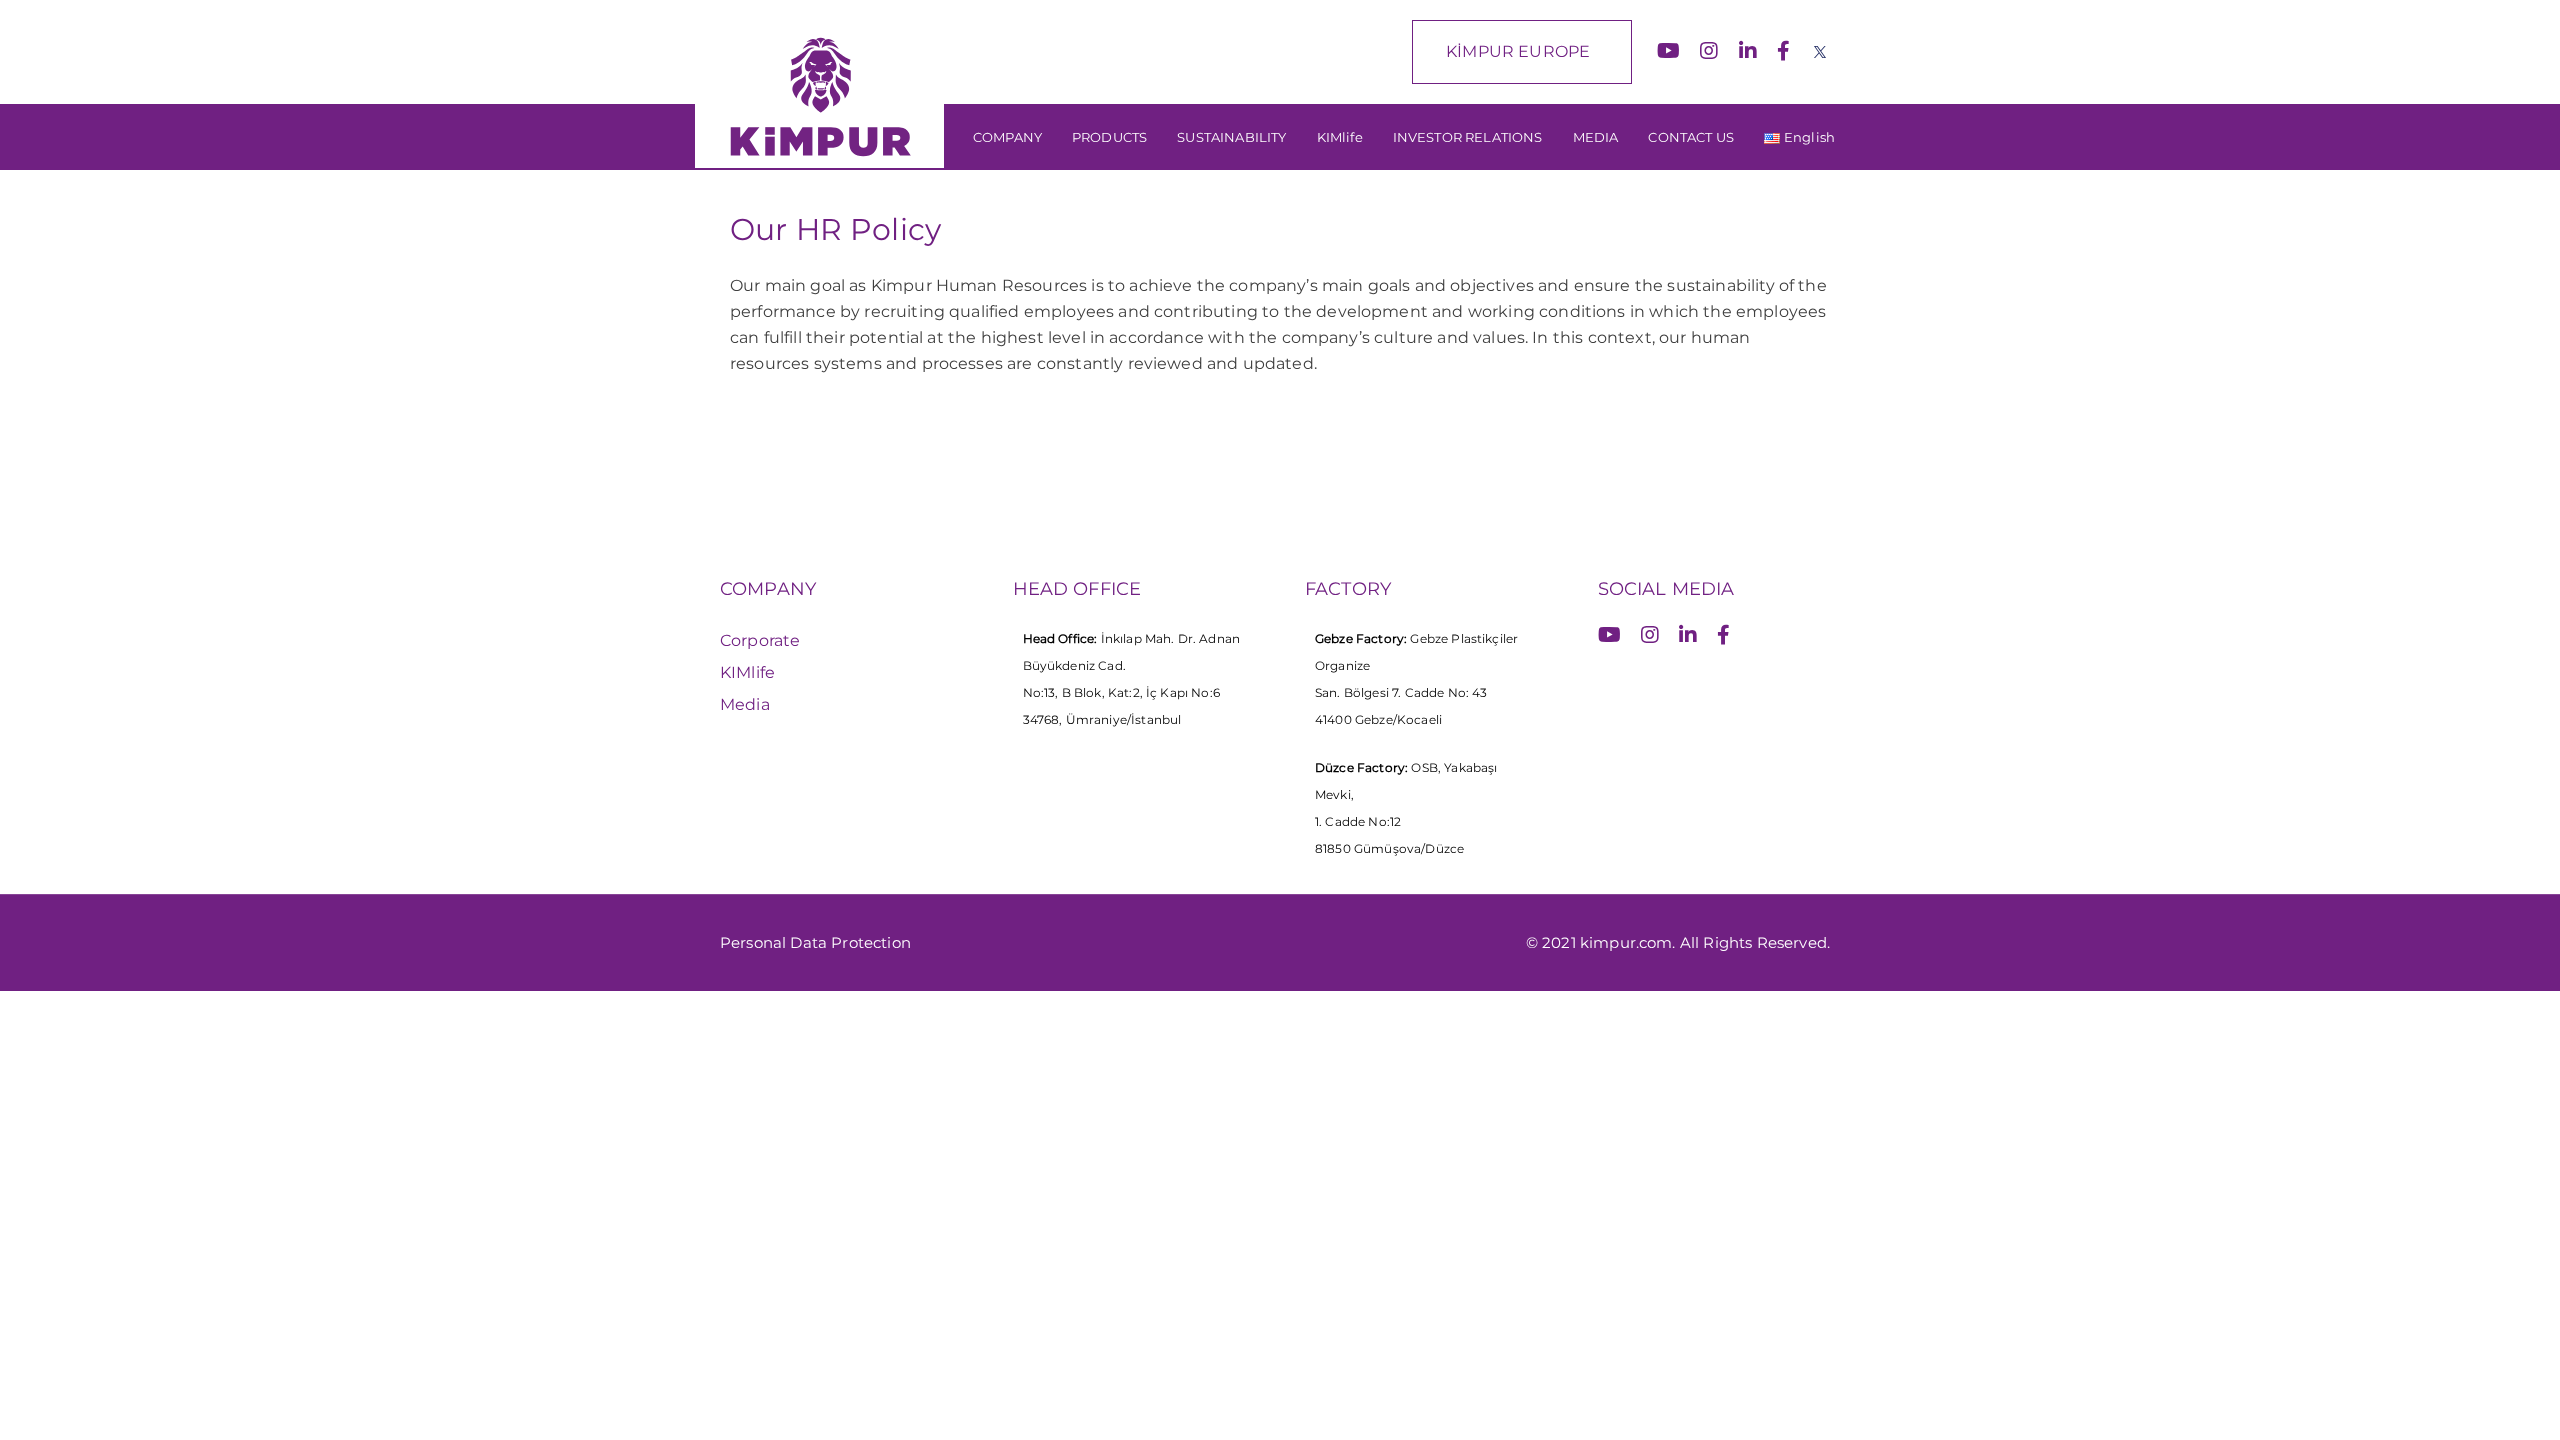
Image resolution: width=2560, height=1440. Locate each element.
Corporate (760, 640)
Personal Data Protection (815, 942)
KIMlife (747, 672)
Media (745, 704)
